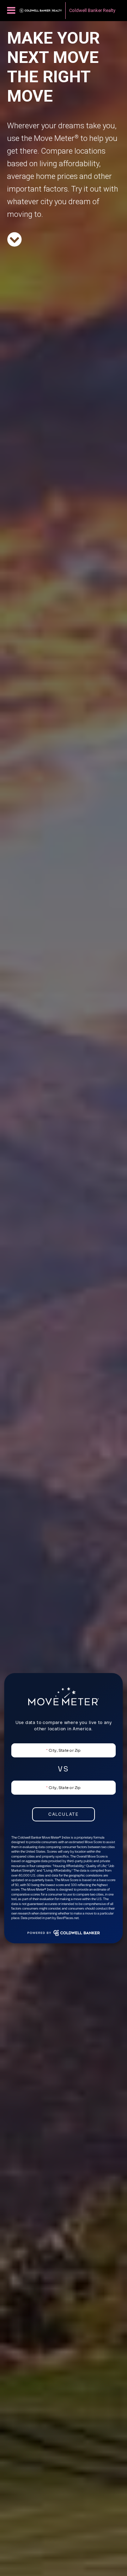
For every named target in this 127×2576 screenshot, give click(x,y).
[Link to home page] (41, 11)
